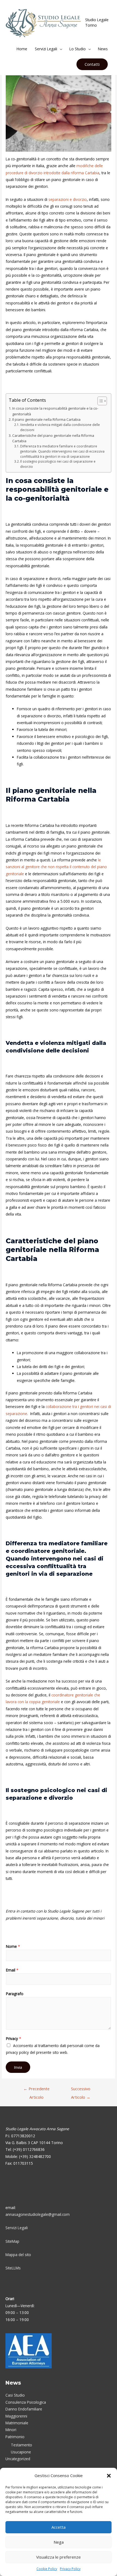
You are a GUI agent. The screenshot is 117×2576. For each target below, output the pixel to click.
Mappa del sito (18, 2255)
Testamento (21, 2445)
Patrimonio (15, 2437)
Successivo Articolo (81, 2090)
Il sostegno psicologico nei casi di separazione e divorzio (58, 464)
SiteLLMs (13, 2268)
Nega (59, 2542)
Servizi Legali (46, 49)
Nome (13, 1946)
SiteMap (12, 2241)
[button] (109, 2476)
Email (12, 1970)
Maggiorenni (16, 2416)
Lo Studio (78, 49)
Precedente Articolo (36, 2090)
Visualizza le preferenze (59, 2557)
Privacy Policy (70, 2569)
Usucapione (21, 2452)
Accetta (59, 2527)
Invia (18, 2067)
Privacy (14, 2038)
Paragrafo (15, 1994)
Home (22, 49)
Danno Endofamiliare (24, 2409)
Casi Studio (15, 2395)
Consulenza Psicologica (26, 2402)
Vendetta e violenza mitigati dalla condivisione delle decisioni (60, 427)
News (103, 49)
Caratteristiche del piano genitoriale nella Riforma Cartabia (53, 438)
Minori (11, 2430)
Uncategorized (18, 2459)
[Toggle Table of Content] (99, 401)
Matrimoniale (17, 2423)
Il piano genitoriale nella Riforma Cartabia (46, 419)
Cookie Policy (47, 2569)
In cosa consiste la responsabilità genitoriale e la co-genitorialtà (55, 411)
